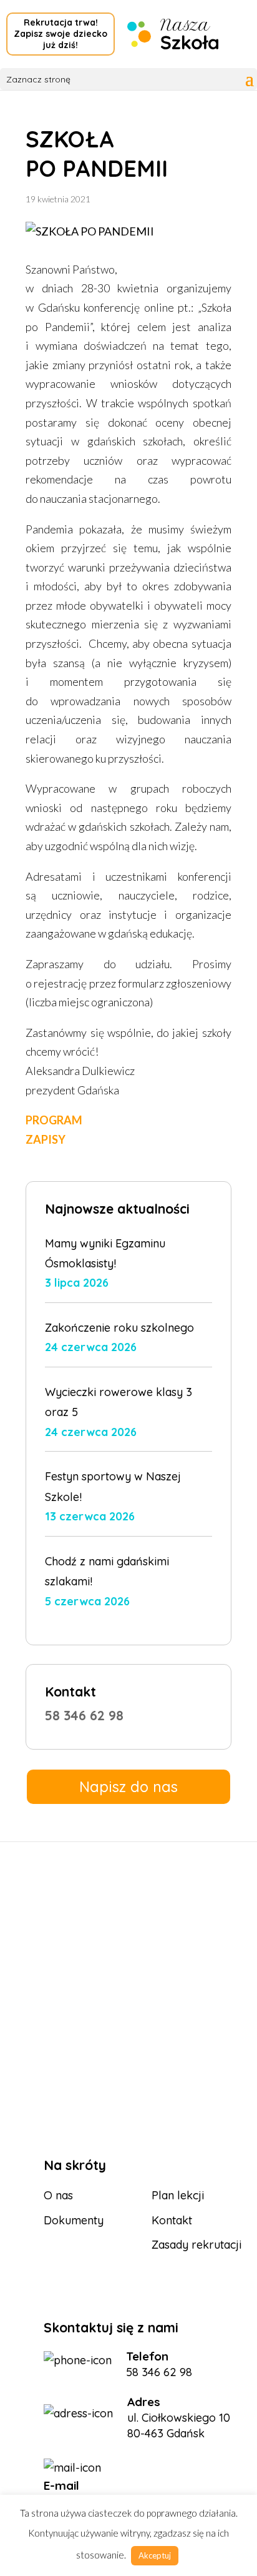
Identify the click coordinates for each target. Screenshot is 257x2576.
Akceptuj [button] (155, 2555)
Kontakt (172, 2220)
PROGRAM (54, 1120)
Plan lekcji (178, 2195)
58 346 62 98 (84, 1715)
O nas (58, 2195)
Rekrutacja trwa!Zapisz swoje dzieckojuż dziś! (61, 34)
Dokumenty (74, 2220)
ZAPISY (46, 1139)
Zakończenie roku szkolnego (119, 1328)
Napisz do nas (128, 1786)
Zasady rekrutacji (196, 2245)
